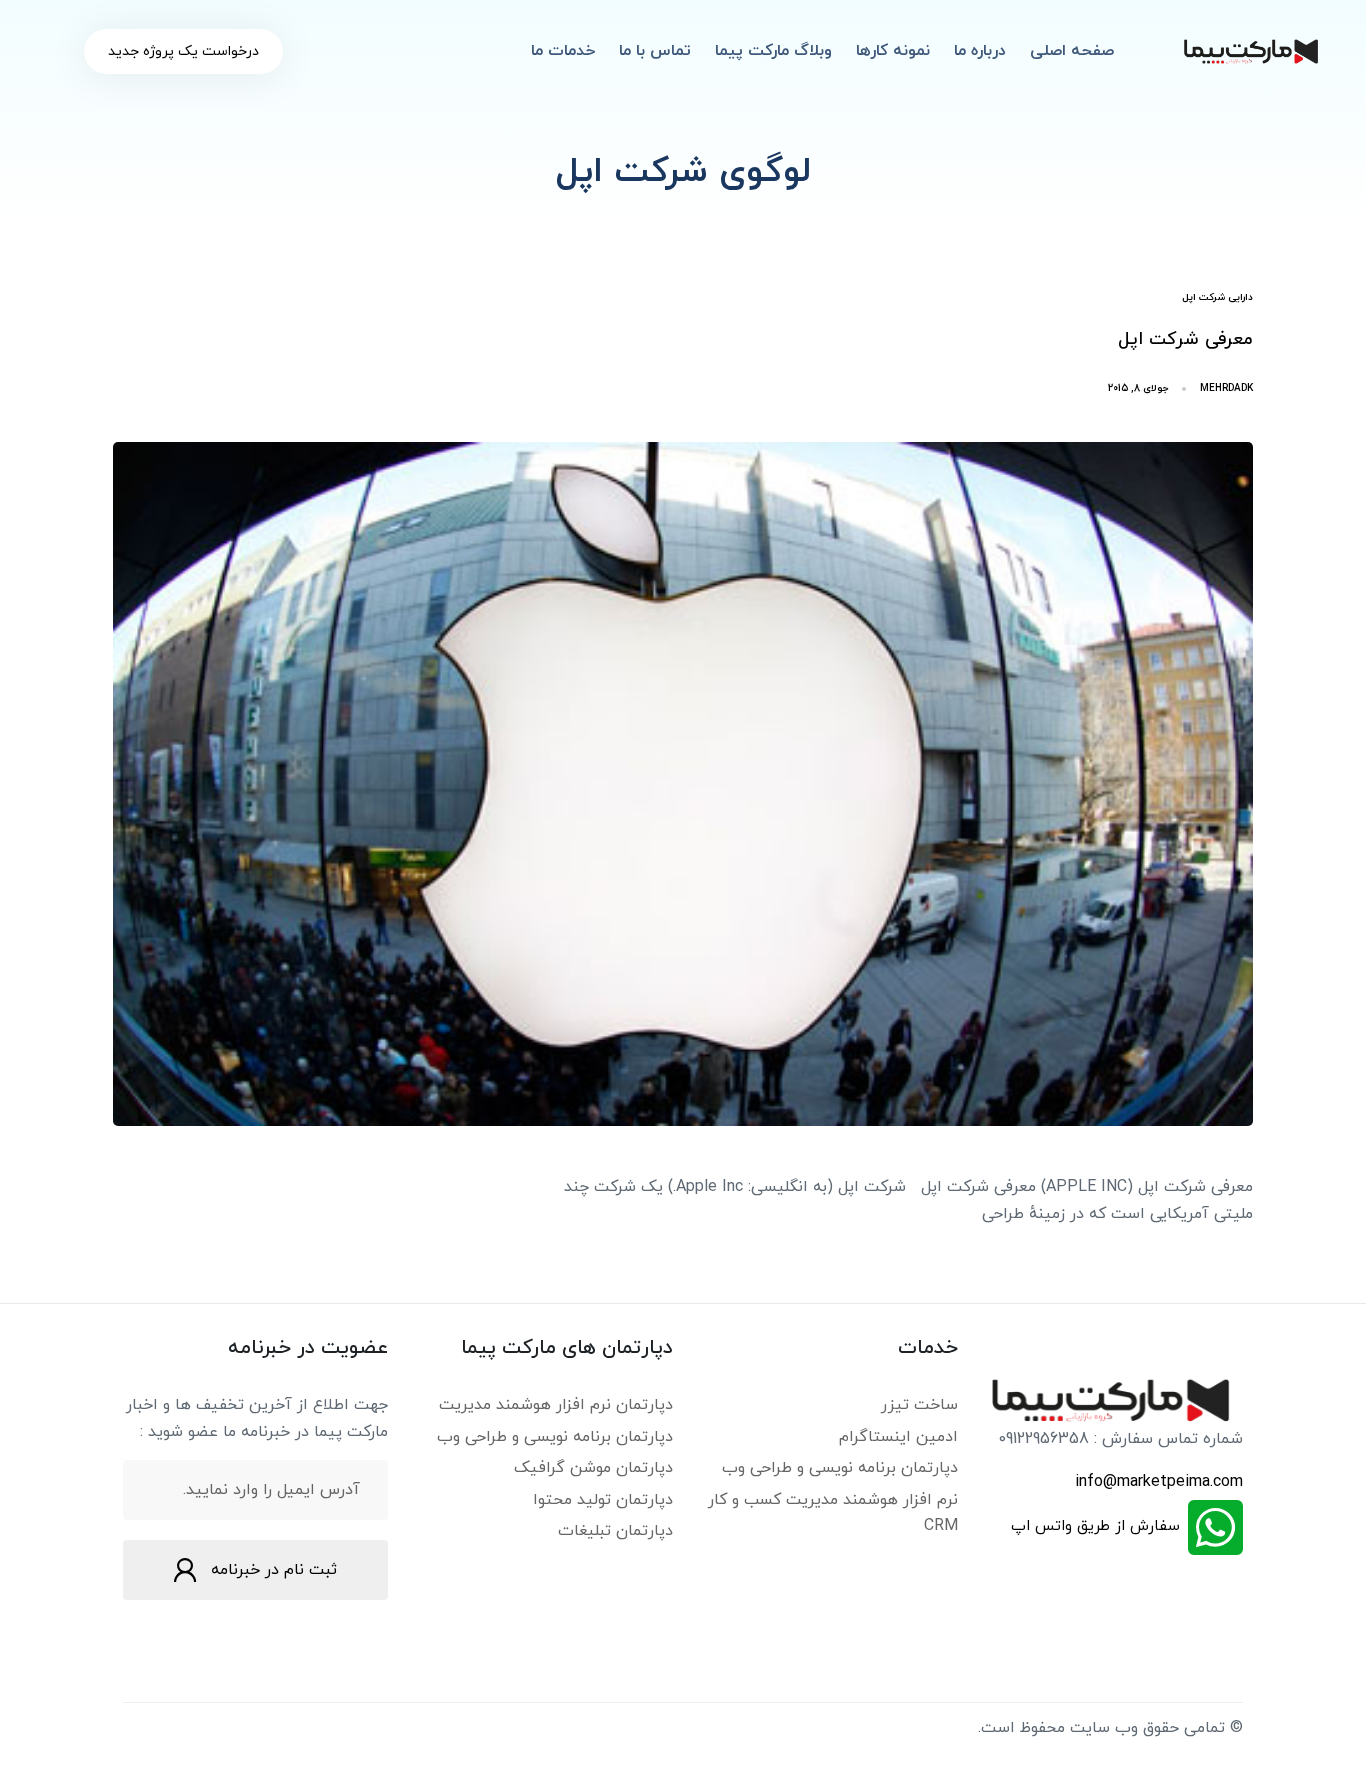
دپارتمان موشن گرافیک (593, 1468)
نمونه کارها (893, 51)
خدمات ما (563, 51)
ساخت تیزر (919, 1405)
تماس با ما (655, 51)
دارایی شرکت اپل (1217, 297)
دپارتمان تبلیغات (615, 1531)
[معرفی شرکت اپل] (683, 784)
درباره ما (980, 51)
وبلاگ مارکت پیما (773, 51)
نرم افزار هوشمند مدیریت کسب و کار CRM (833, 1513)
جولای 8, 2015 (1138, 388)
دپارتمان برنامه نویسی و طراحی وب (840, 1468)
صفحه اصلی (1072, 51)
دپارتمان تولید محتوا (603, 1500)
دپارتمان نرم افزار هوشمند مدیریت (556, 1405)
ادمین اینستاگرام (898, 1437)
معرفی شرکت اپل (1185, 339)
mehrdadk (1226, 388)
